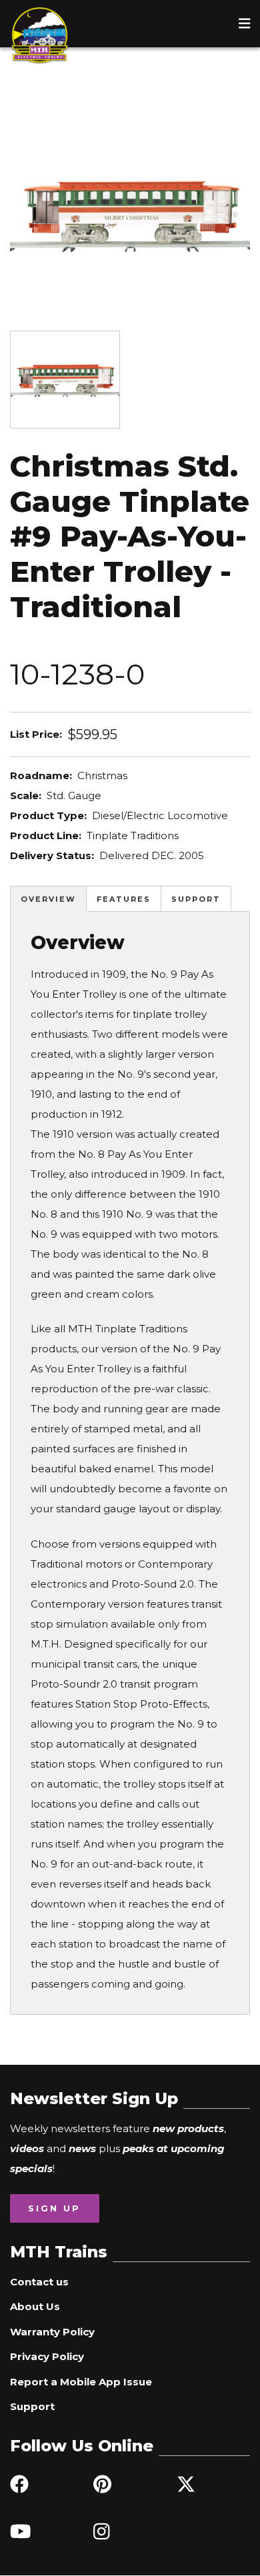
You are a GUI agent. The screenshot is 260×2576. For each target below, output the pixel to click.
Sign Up (54, 2208)
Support (196, 899)
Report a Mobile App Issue (81, 2382)
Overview (48, 899)
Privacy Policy (47, 2356)
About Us (35, 2306)
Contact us (39, 2282)
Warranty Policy (52, 2332)
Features (124, 899)
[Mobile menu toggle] (245, 23)
